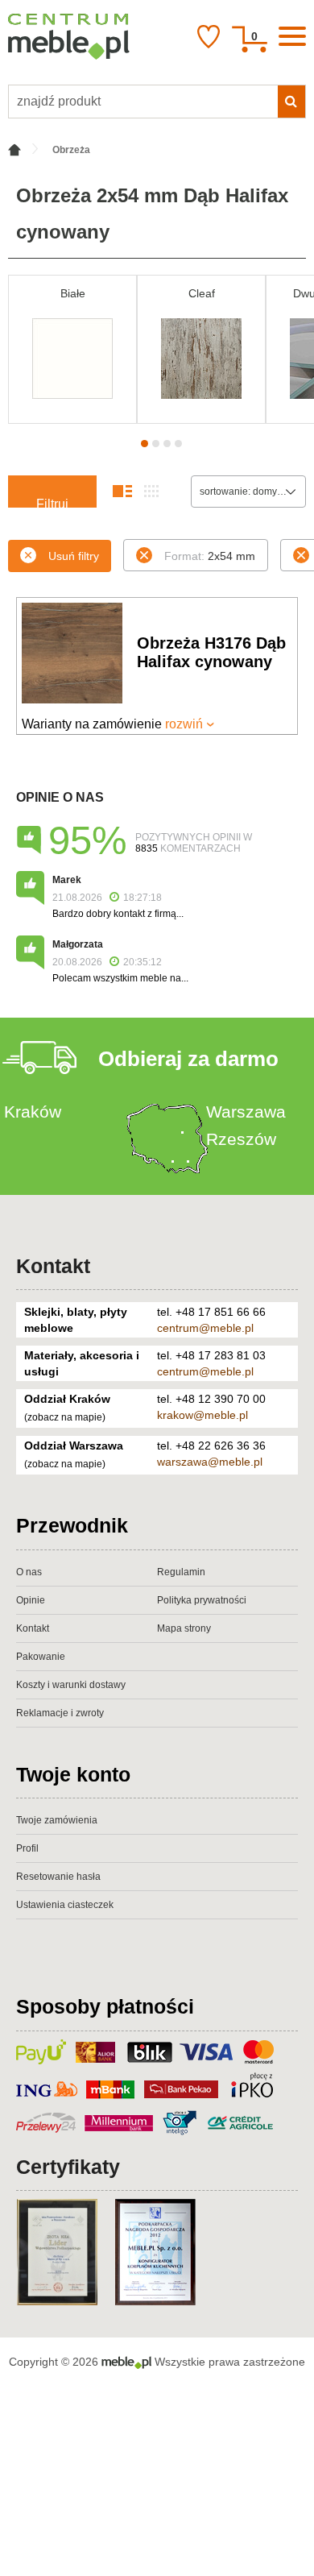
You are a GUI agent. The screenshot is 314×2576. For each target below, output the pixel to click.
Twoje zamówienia (57, 1820)
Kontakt (53, 1266)
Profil (27, 1848)
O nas (29, 1572)
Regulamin (181, 1572)
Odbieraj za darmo (188, 1059)
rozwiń (184, 724)
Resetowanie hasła (58, 1877)
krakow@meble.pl (202, 1415)
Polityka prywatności (202, 1600)
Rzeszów (241, 1139)
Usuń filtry (74, 556)
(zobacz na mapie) (65, 1417)
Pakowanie (41, 1657)
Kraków (33, 1112)
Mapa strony (184, 1628)
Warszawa (246, 1112)
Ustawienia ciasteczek (65, 1905)
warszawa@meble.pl (210, 1462)
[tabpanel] (72, 349)
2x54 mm (210, 556)
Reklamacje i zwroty (60, 1713)
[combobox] (248, 492)
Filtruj (52, 502)
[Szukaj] (291, 102)
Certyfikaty (68, 2167)
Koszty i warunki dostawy (71, 1685)
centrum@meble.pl (205, 1328)
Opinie (31, 1600)
